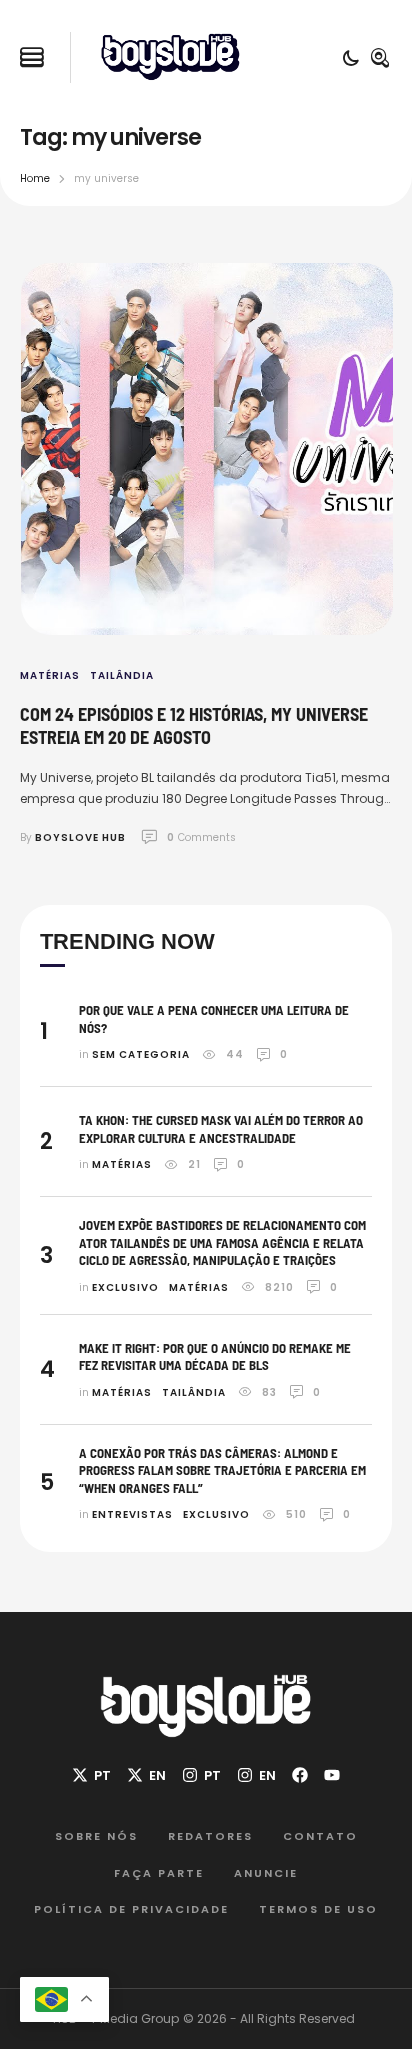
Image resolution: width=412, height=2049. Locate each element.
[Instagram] (201, 1775)
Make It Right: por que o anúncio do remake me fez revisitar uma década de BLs (215, 1357)
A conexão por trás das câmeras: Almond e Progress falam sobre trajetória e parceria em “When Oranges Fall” (222, 1470)
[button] (32, 57)
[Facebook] (300, 1775)
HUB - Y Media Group (116, 2018)
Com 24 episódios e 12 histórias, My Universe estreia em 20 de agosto (194, 725)
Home (35, 178)
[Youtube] (332, 1775)
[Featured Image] (207, 449)
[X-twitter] (91, 1775)
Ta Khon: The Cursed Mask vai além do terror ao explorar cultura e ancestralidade (221, 1129)
